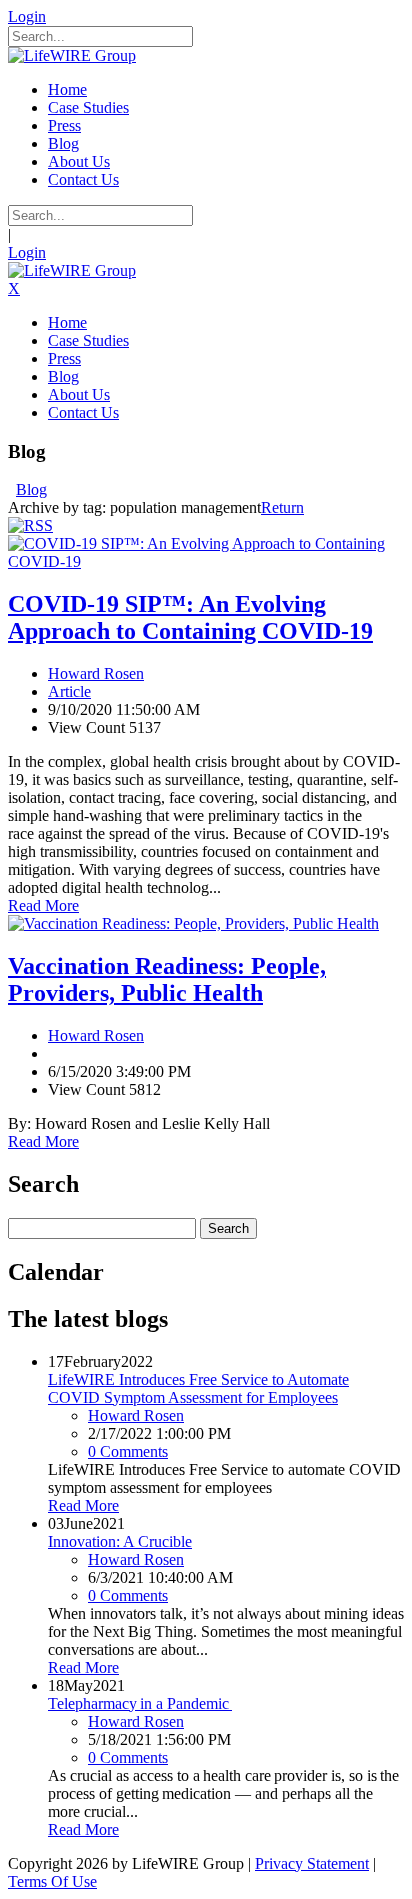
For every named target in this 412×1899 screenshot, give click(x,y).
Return (282, 507)
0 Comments (128, 1451)
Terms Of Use (52, 1881)
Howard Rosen (96, 673)
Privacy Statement (312, 1863)
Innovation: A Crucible (120, 1541)
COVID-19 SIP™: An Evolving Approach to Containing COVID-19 (190, 617)
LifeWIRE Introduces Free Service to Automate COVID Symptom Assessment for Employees (198, 1388)
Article (69, 691)
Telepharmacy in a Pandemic (140, 1703)
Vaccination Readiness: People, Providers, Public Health (167, 979)
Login (27, 16)
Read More (43, 905)
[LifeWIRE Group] (72, 55)
